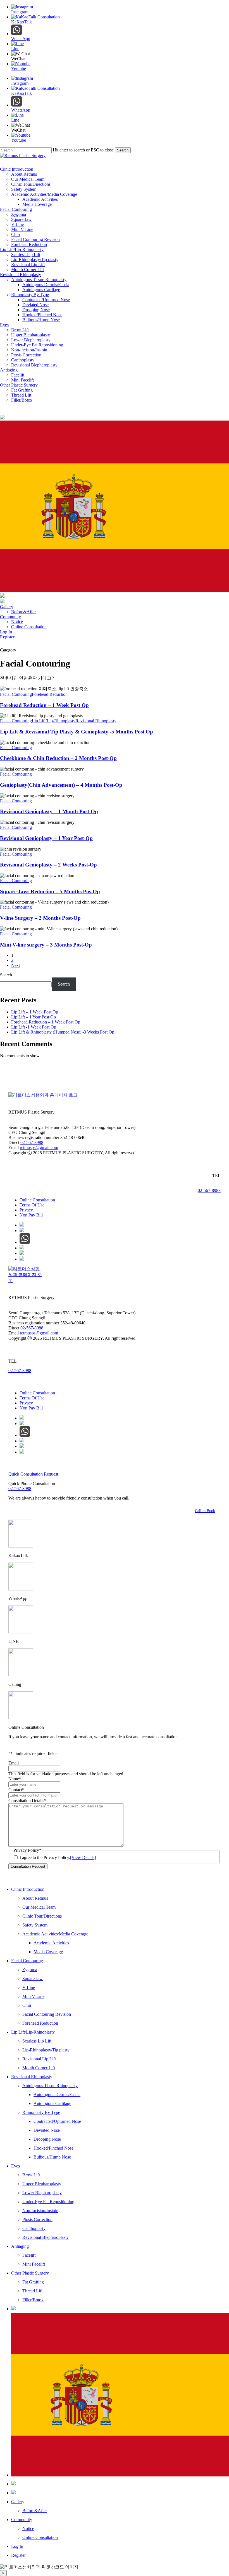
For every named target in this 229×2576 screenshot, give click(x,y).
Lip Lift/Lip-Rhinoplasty (54, 721)
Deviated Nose (47, 2130)
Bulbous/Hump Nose (52, 2157)
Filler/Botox (33, 2300)
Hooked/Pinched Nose (53, 2148)
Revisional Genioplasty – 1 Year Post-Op (46, 838)
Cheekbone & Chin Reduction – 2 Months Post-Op (58, 758)
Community (22, 2520)
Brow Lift (31, 2175)
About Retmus (35, 1898)
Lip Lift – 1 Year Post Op (34, 1017)
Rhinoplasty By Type (41, 2112)
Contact (16, 1790)
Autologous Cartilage (52, 2103)
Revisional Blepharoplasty (46, 2237)
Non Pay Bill (31, 1215)
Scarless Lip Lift (37, 2041)
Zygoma (30, 1970)
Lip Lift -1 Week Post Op (34, 1027)
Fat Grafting (33, 2282)
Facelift (29, 2255)
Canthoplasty (34, 2228)
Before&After (35, 2511)
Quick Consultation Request (33, 1474)
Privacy (26, 1210)
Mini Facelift (34, 2264)
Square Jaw (33, 1979)
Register (18, 2555)
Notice (28, 2528)
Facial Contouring (16, 694)
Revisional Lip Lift (39, 2059)
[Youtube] (22, 1253)
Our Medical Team (39, 1907)
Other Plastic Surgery (30, 2273)
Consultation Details (27, 1801)
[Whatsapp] (25, 1242)
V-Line (29, 1987)
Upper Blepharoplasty (42, 2184)
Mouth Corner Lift (39, 2068)
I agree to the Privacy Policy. (58, 1857)
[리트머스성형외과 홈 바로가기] (43, 1095)
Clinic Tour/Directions (42, 1916)
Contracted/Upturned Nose (57, 2121)
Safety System (35, 1925)
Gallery (18, 2502)
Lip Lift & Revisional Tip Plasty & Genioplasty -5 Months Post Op (77, 732)
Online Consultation (37, 1200)
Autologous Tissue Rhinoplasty (50, 2086)
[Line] (22, 1231)
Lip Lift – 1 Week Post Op (35, 1012)
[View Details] (83, 1857)
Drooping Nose (47, 2139)
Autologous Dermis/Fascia (57, 2095)
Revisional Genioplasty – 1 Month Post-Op (49, 811)
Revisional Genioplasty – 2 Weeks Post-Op (48, 865)
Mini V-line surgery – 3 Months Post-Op (46, 945)
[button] (208, 1511)
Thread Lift (32, 2291)
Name (15, 1779)
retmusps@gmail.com (39, 1147)
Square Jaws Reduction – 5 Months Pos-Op (50, 891)
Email (14, 1763)
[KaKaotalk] (22, 1225)
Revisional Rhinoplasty (96, 721)
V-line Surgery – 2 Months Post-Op (40, 918)
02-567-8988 (32, 1142)
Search (123, 150)
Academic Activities (51, 1943)
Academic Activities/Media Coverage (55, 1934)
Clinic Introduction (28, 1889)
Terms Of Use (32, 1205)
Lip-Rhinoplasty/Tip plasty (46, 2050)
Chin (27, 2005)
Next (15, 965)
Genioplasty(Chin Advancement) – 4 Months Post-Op (61, 785)
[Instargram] (22, 1259)
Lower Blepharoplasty (42, 2193)
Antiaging (20, 2246)
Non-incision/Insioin (40, 2211)
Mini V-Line (33, 1996)
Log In (17, 2546)
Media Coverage (48, 1952)
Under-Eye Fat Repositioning (48, 2202)
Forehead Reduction (50, 694)
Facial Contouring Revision (47, 2014)
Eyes (15, 2166)
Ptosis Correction (37, 2219)
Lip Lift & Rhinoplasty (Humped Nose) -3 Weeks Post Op (63, 1032)
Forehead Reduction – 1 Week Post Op (44, 705)
